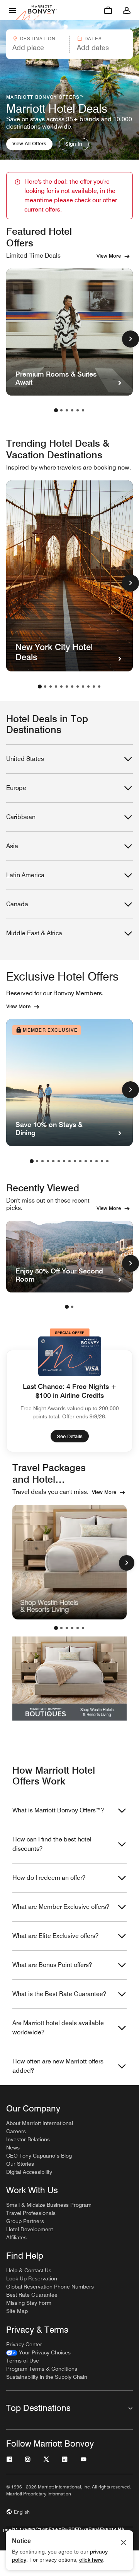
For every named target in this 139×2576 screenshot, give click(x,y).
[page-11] (94, 687)
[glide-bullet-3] (72, 1628)
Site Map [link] (17, 2311)
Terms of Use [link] (23, 2361)
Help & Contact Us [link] (29, 2270)
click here (91, 2560)
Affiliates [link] (16, 2237)
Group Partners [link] (25, 2221)
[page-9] (83, 687)
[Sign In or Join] (127, 10)
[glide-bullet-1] (61, 1628)
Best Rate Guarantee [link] (32, 2295)
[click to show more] (131, 339)
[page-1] (56, 410)
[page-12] (99, 687)
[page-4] (72, 410)
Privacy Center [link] (24, 2344)
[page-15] (107, 1161)
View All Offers (29, 143)
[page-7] (72, 687)
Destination (38, 39)
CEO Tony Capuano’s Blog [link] (39, 2156)
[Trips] (108, 10)
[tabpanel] (69, 44)
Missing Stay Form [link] (29, 2303)
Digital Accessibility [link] (29, 2172)
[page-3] (67, 410)
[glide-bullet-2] (67, 1628)
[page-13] (97, 1161)
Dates (93, 39)
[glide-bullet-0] (56, 1628)
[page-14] (102, 1161)
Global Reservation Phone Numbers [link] (50, 2287)
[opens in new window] (69, 1562)
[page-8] (78, 687)
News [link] (13, 2148)
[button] (37, 44)
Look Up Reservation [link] (32, 2278)
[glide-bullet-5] (83, 1628)
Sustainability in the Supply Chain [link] (47, 2377)
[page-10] (88, 687)
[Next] (127, 1563)
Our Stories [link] (20, 2164)
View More (109, 256)
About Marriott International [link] (40, 2123)
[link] (38, 2353)
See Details (70, 1436)
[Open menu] (12, 10)
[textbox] (37, 48)
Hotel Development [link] (30, 2229)
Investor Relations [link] (28, 2139)
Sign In (74, 144)
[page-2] (61, 410)
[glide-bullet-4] (78, 1628)
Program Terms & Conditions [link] (42, 2369)
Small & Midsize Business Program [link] (49, 2205)
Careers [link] (16, 2131)
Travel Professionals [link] (31, 2213)
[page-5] (78, 410)
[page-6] (83, 410)
